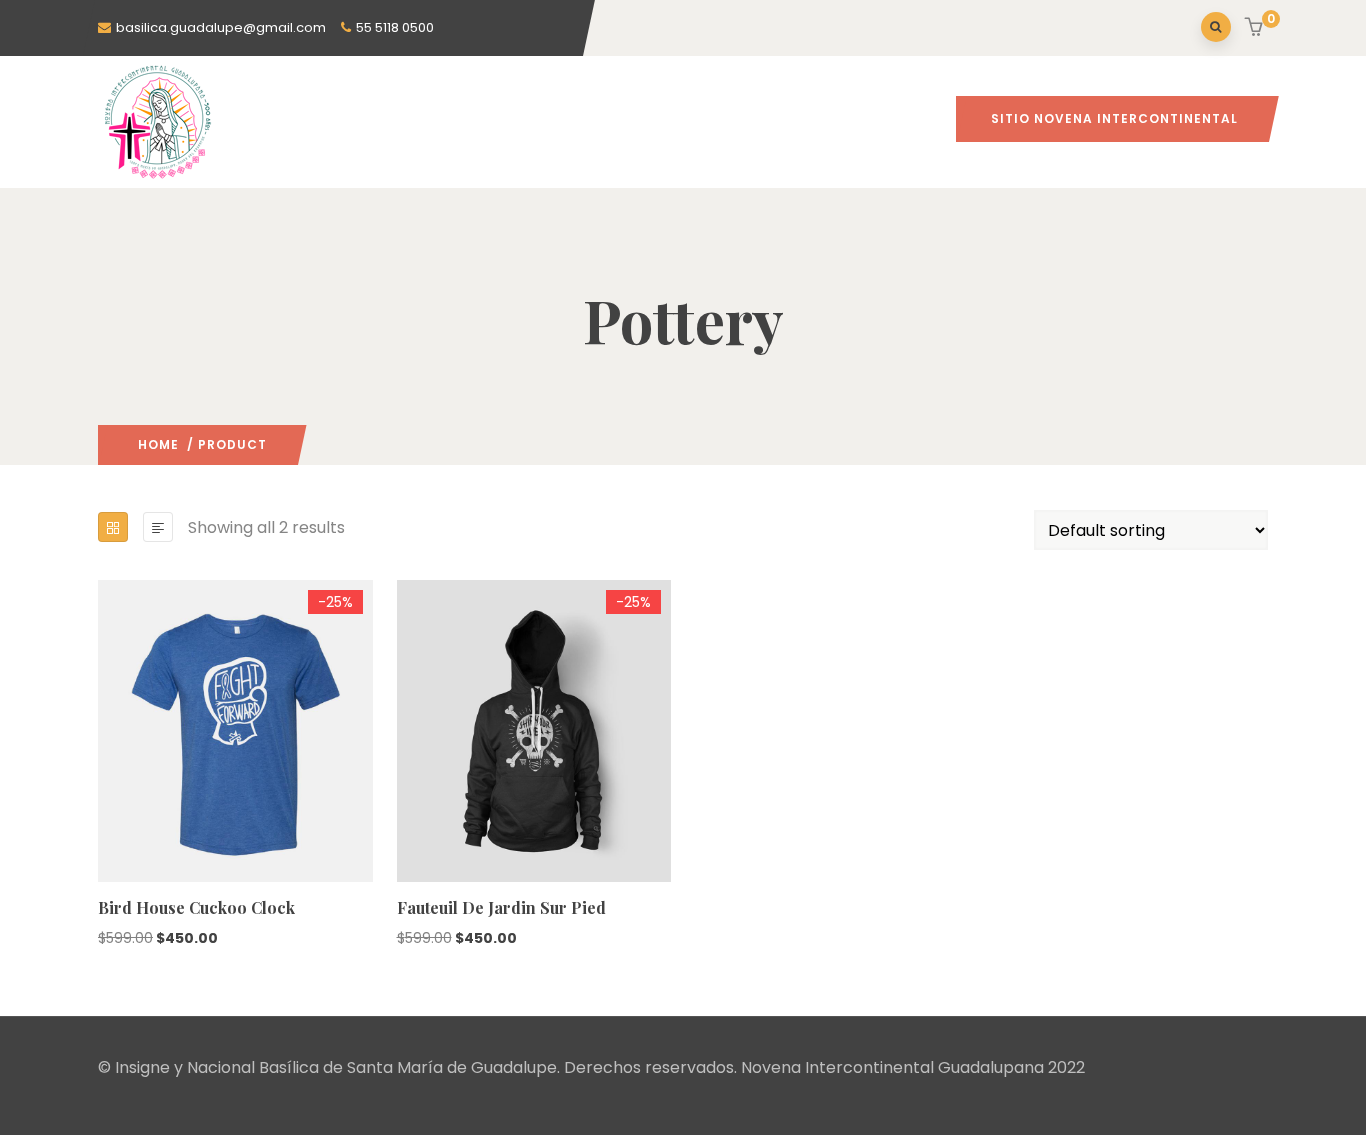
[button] (1256, 29)
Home (158, 444)
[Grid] (113, 527)
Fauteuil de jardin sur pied (501, 907)
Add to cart (107, 787)
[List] (158, 527)
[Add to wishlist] (107, 826)
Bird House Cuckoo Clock (196, 907)
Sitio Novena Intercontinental (1114, 118)
